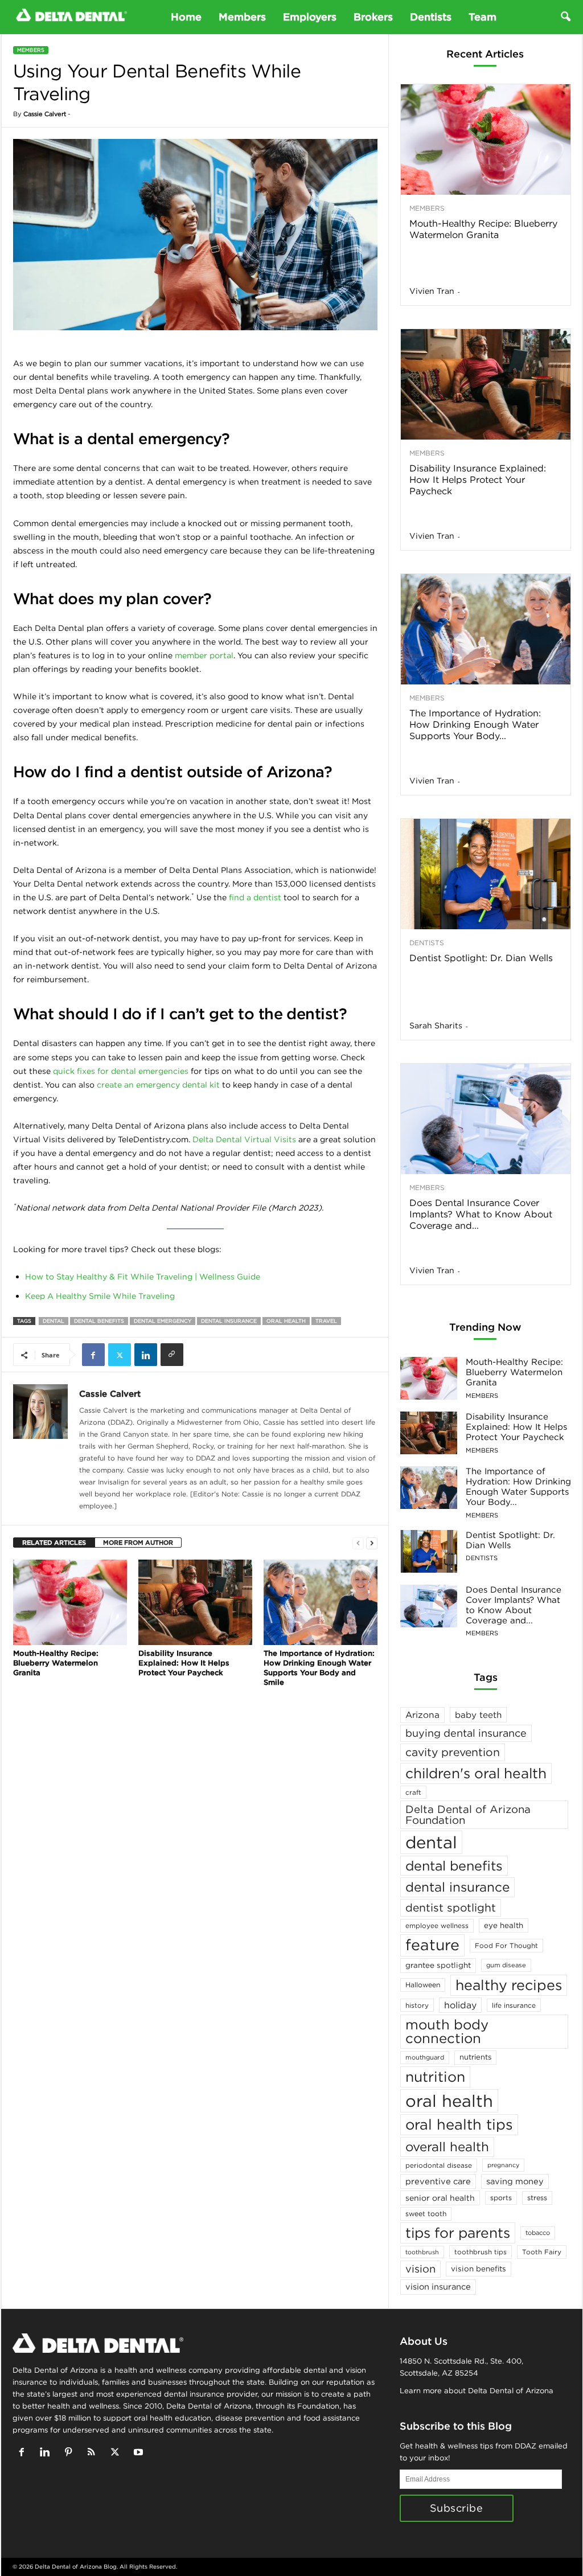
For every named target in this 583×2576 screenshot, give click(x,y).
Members (242, 17)
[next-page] (372, 1543)
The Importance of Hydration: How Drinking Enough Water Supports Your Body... (475, 724)
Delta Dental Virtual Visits (244, 1139)
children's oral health (476, 1773)
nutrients (475, 2057)
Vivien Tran (432, 291)
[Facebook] (93, 1355)
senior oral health (440, 2198)
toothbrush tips (481, 2252)
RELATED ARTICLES (54, 1543)
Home (186, 17)
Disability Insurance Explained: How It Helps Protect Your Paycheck (184, 1663)
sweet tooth (426, 2214)
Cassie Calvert (45, 114)
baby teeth (478, 1715)
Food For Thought (506, 1945)
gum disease (506, 1965)
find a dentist (255, 897)
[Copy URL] (172, 1355)
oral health (286, 1321)
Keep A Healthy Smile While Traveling (100, 1296)
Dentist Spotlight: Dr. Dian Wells (481, 958)
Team (483, 17)
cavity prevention (453, 1752)
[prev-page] (358, 1543)
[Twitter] (120, 1355)
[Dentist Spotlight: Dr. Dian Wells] (486, 874)
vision (420, 2269)
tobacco (538, 2233)
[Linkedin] (146, 1355)
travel (326, 1321)
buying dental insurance (466, 1733)
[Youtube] (140, 2453)
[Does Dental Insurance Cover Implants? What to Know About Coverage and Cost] (486, 1119)
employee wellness (437, 1925)
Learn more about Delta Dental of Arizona (477, 2391)
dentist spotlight (451, 1908)
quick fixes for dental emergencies (121, 1071)
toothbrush (422, 2252)
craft (413, 1792)
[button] (565, 17)
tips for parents (458, 2233)
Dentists (431, 17)
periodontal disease (439, 2165)
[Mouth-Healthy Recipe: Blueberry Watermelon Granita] (70, 1602)
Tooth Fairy (542, 2252)
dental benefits (99, 1321)
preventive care (438, 2181)
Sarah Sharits (436, 1026)
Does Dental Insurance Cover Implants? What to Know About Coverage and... (481, 1214)
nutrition (435, 2077)
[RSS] (94, 2453)
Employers (310, 17)
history (417, 2005)
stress (537, 2198)
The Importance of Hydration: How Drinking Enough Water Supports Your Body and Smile (319, 1668)
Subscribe (457, 2508)
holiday (460, 2005)
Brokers (373, 17)
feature (432, 1945)
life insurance (514, 2005)
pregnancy (503, 2165)
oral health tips (459, 2124)
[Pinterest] (71, 2453)
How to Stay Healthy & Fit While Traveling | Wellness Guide (143, 1277)
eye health (504, 1925)
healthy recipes (509, 1985)
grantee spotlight (438, 1965)
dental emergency (163, 1321)
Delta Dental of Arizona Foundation (468, 1814)
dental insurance (229, 1321)
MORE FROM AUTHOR (138, 1543)
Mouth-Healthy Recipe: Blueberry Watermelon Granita (56, 1663)
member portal (204, 655)
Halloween (423, 1985)
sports (501, 2198)
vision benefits (479, 2269)
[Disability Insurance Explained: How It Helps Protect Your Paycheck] (195, 1602)
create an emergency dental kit (158, 1085)
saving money (515, 2181)
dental (54, 1321)
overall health (447, 2147)
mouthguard (425, 2057)
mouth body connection (447, 2031)
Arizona (422, 1715)
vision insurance (438, 2286)
